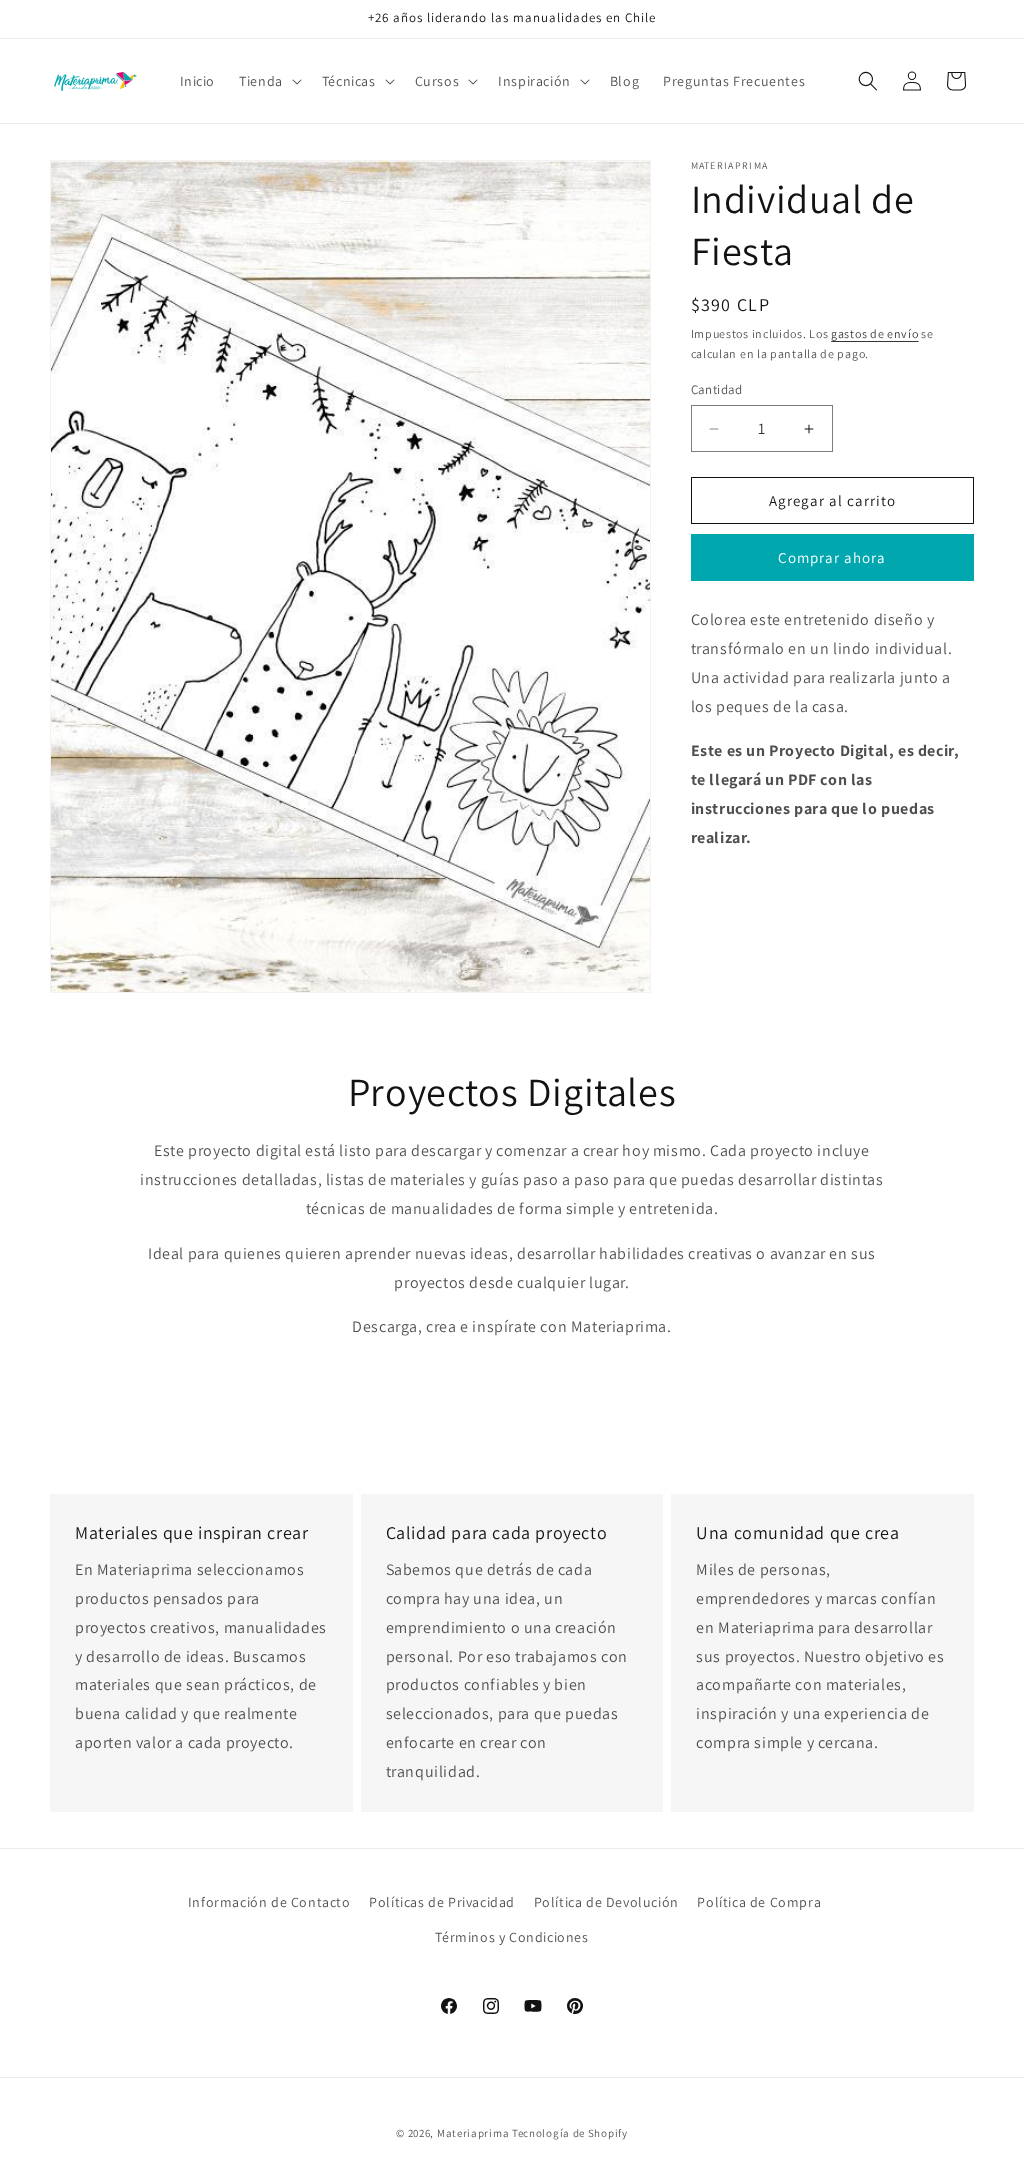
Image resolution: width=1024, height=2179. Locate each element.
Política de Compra (759, 1902)
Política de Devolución (606, 1902)
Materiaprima (473, 2133)
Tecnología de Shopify (570, 2133)
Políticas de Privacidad (442, 1902)
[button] (268, 81)
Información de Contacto (269, 1902)
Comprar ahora (832, 557)
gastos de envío (875, 333)
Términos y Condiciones (511, 1937)
